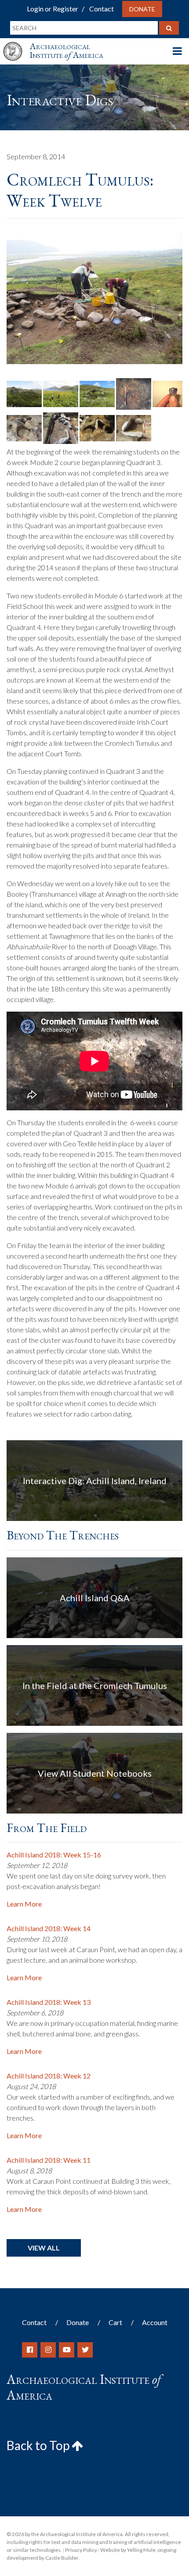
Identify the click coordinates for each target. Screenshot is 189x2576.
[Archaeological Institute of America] (16, 43)
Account (155, 2322)
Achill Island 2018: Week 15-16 (54, 1855)
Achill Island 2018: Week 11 (49, 2160)
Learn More (24, 1904)
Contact (102, 9)
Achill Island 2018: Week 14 (49, 1928)
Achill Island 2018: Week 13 (49, 2002)
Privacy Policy (81, 2550)
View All (44, 2248)
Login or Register (53, 9)
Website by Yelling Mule (128, 2550)
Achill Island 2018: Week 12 (49, 2076)
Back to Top (39, 2445)
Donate (142, 9)
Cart (115, 2322)
